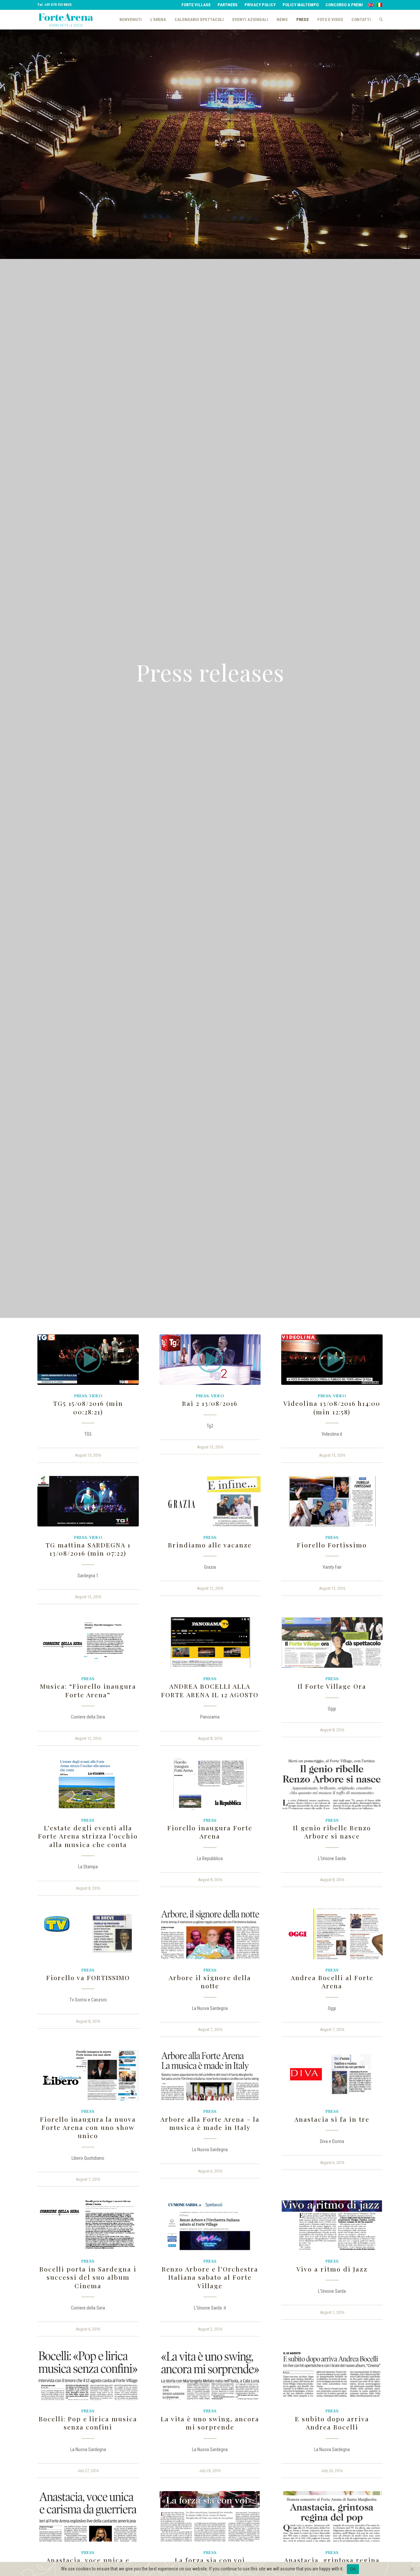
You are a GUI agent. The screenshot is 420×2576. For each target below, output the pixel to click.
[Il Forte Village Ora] (332, 1642)
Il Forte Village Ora (332, 1686)
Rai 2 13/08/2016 (210, 1403)
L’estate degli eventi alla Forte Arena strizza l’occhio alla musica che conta (88, 1836)
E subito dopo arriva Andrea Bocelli (332, 2423)
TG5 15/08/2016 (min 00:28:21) (88, 1407)
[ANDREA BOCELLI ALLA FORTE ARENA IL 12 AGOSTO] (210, 1642)
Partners (228, 5)
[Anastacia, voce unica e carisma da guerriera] (88, 2516)
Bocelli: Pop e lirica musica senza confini (88, 2423)
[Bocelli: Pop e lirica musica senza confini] (88, 2375)
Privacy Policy (260, 5)
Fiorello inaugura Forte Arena (210, 1832)
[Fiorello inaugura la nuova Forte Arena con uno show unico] (88, 2075)
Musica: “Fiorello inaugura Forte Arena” (88, 1690)
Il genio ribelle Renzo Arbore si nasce (332, 1832)
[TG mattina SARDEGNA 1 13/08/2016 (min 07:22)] (88, 1501)
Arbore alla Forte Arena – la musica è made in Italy (210, 2123)
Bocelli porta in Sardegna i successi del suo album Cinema (88, 2277)
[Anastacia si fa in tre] (332, 2075)
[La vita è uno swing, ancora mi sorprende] (210, 2375)
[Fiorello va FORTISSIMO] (88, 1934)
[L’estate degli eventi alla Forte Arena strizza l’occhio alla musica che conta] (88, 1784)
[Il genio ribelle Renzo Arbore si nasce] (332, 1784)
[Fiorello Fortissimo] (332, 1501)
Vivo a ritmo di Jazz (332, 2269)
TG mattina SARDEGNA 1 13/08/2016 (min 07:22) (88, 1549)
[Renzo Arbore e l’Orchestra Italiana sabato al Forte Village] (210, 2225)
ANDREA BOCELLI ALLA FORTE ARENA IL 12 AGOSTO (210, 1690)
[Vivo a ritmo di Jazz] (332, 2225)
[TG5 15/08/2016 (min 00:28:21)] (88, 1360)
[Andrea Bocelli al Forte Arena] (332, 1934)
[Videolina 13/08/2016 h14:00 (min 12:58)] (332, 1360)
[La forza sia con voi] (210, 2516)
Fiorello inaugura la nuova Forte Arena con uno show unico (88, 2127)
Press (81, 1396)
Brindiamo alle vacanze (210, 1545)
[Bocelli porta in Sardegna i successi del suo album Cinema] (88, 2225)
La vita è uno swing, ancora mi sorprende (210, 2423)
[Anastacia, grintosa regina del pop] (332, 2516)
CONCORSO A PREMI (344, 5)
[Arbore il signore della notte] (210, 1934)
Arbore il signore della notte (210, 1982)
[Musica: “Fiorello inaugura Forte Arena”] (88, 1642)
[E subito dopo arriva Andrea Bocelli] (332, 2375)
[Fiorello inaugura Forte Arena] (210, 1784)
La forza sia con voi (210, 2560)
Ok (353, 2569)
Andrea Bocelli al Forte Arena (332, 1982)
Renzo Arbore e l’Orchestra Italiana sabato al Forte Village (210, 2277)
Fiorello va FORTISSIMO (88, 1977)
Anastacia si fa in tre (332, 2119)
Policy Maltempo (301, 5)
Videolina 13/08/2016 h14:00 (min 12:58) (332, 1407)
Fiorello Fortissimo (332, 1545)
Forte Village (196, 5)
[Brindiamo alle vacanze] (210, 1501)
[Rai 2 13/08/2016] (210, 1360)
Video (96, 1396)
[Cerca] (379, 20)
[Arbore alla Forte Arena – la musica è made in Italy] (210, 2075)
